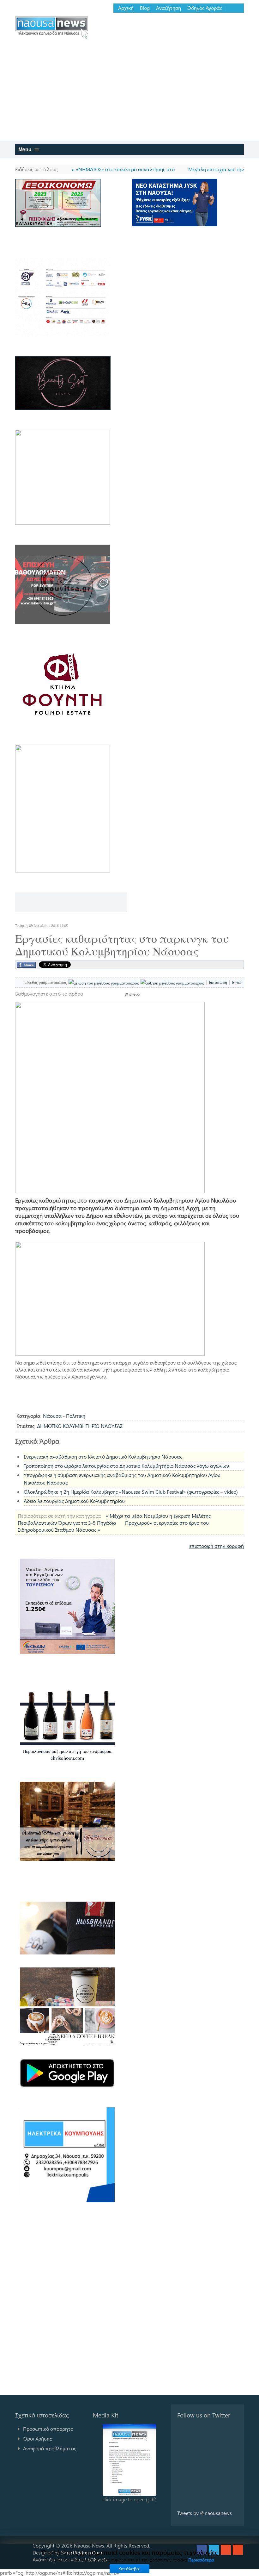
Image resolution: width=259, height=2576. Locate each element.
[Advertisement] (129, 93)
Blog (145, 8)
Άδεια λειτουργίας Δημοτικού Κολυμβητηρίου (74, 1501)
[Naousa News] (52, 27)
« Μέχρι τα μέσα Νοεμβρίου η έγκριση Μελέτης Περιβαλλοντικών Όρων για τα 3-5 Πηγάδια (114, 1519)
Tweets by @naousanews (205, 2513)
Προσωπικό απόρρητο (48, 2429)
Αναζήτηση (169, 8)
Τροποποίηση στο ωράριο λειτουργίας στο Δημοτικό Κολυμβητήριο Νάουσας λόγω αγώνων (126, 1466)
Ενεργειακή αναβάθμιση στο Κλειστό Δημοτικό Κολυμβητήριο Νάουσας (103, 1457)
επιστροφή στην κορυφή (217, 1546)
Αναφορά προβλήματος (50, 2448)
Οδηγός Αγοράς (205, 8)
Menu (26, 149)
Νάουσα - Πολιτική (64, 1416)
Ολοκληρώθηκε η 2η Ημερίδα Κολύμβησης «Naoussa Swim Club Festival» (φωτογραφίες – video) (131, 1492)
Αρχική (126, 8)
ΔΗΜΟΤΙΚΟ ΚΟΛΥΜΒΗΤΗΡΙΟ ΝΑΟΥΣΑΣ (80, 1426)
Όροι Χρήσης (37, 2438)
